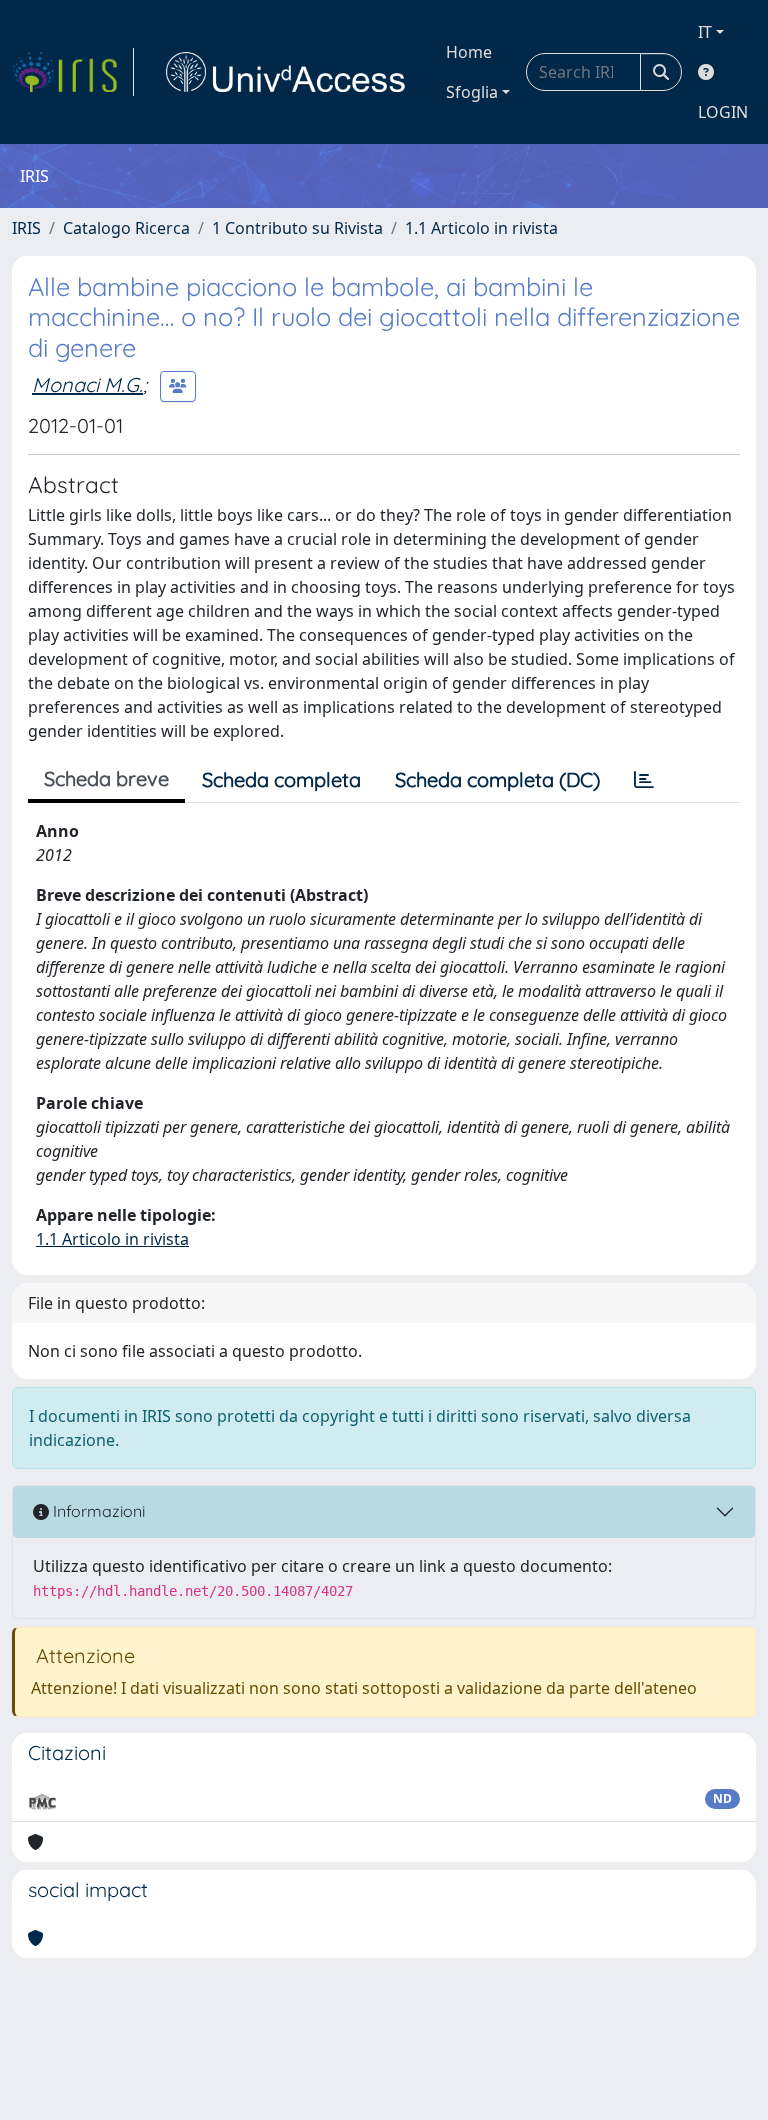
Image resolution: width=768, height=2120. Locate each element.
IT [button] (705, 32)
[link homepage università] (286, 72)
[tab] (644, 780)
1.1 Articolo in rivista (481, 228)
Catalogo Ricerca (126, 228)
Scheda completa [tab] (281, 779)
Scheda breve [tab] (106, 778)
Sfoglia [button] (472, 92)
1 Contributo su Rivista (297, 228)
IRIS (26, 228)
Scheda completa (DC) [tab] (497, 779)
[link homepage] (73, 72)
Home (469, 52)
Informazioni (97, 1511)
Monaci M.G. (87, 384)
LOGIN (723, 112)
